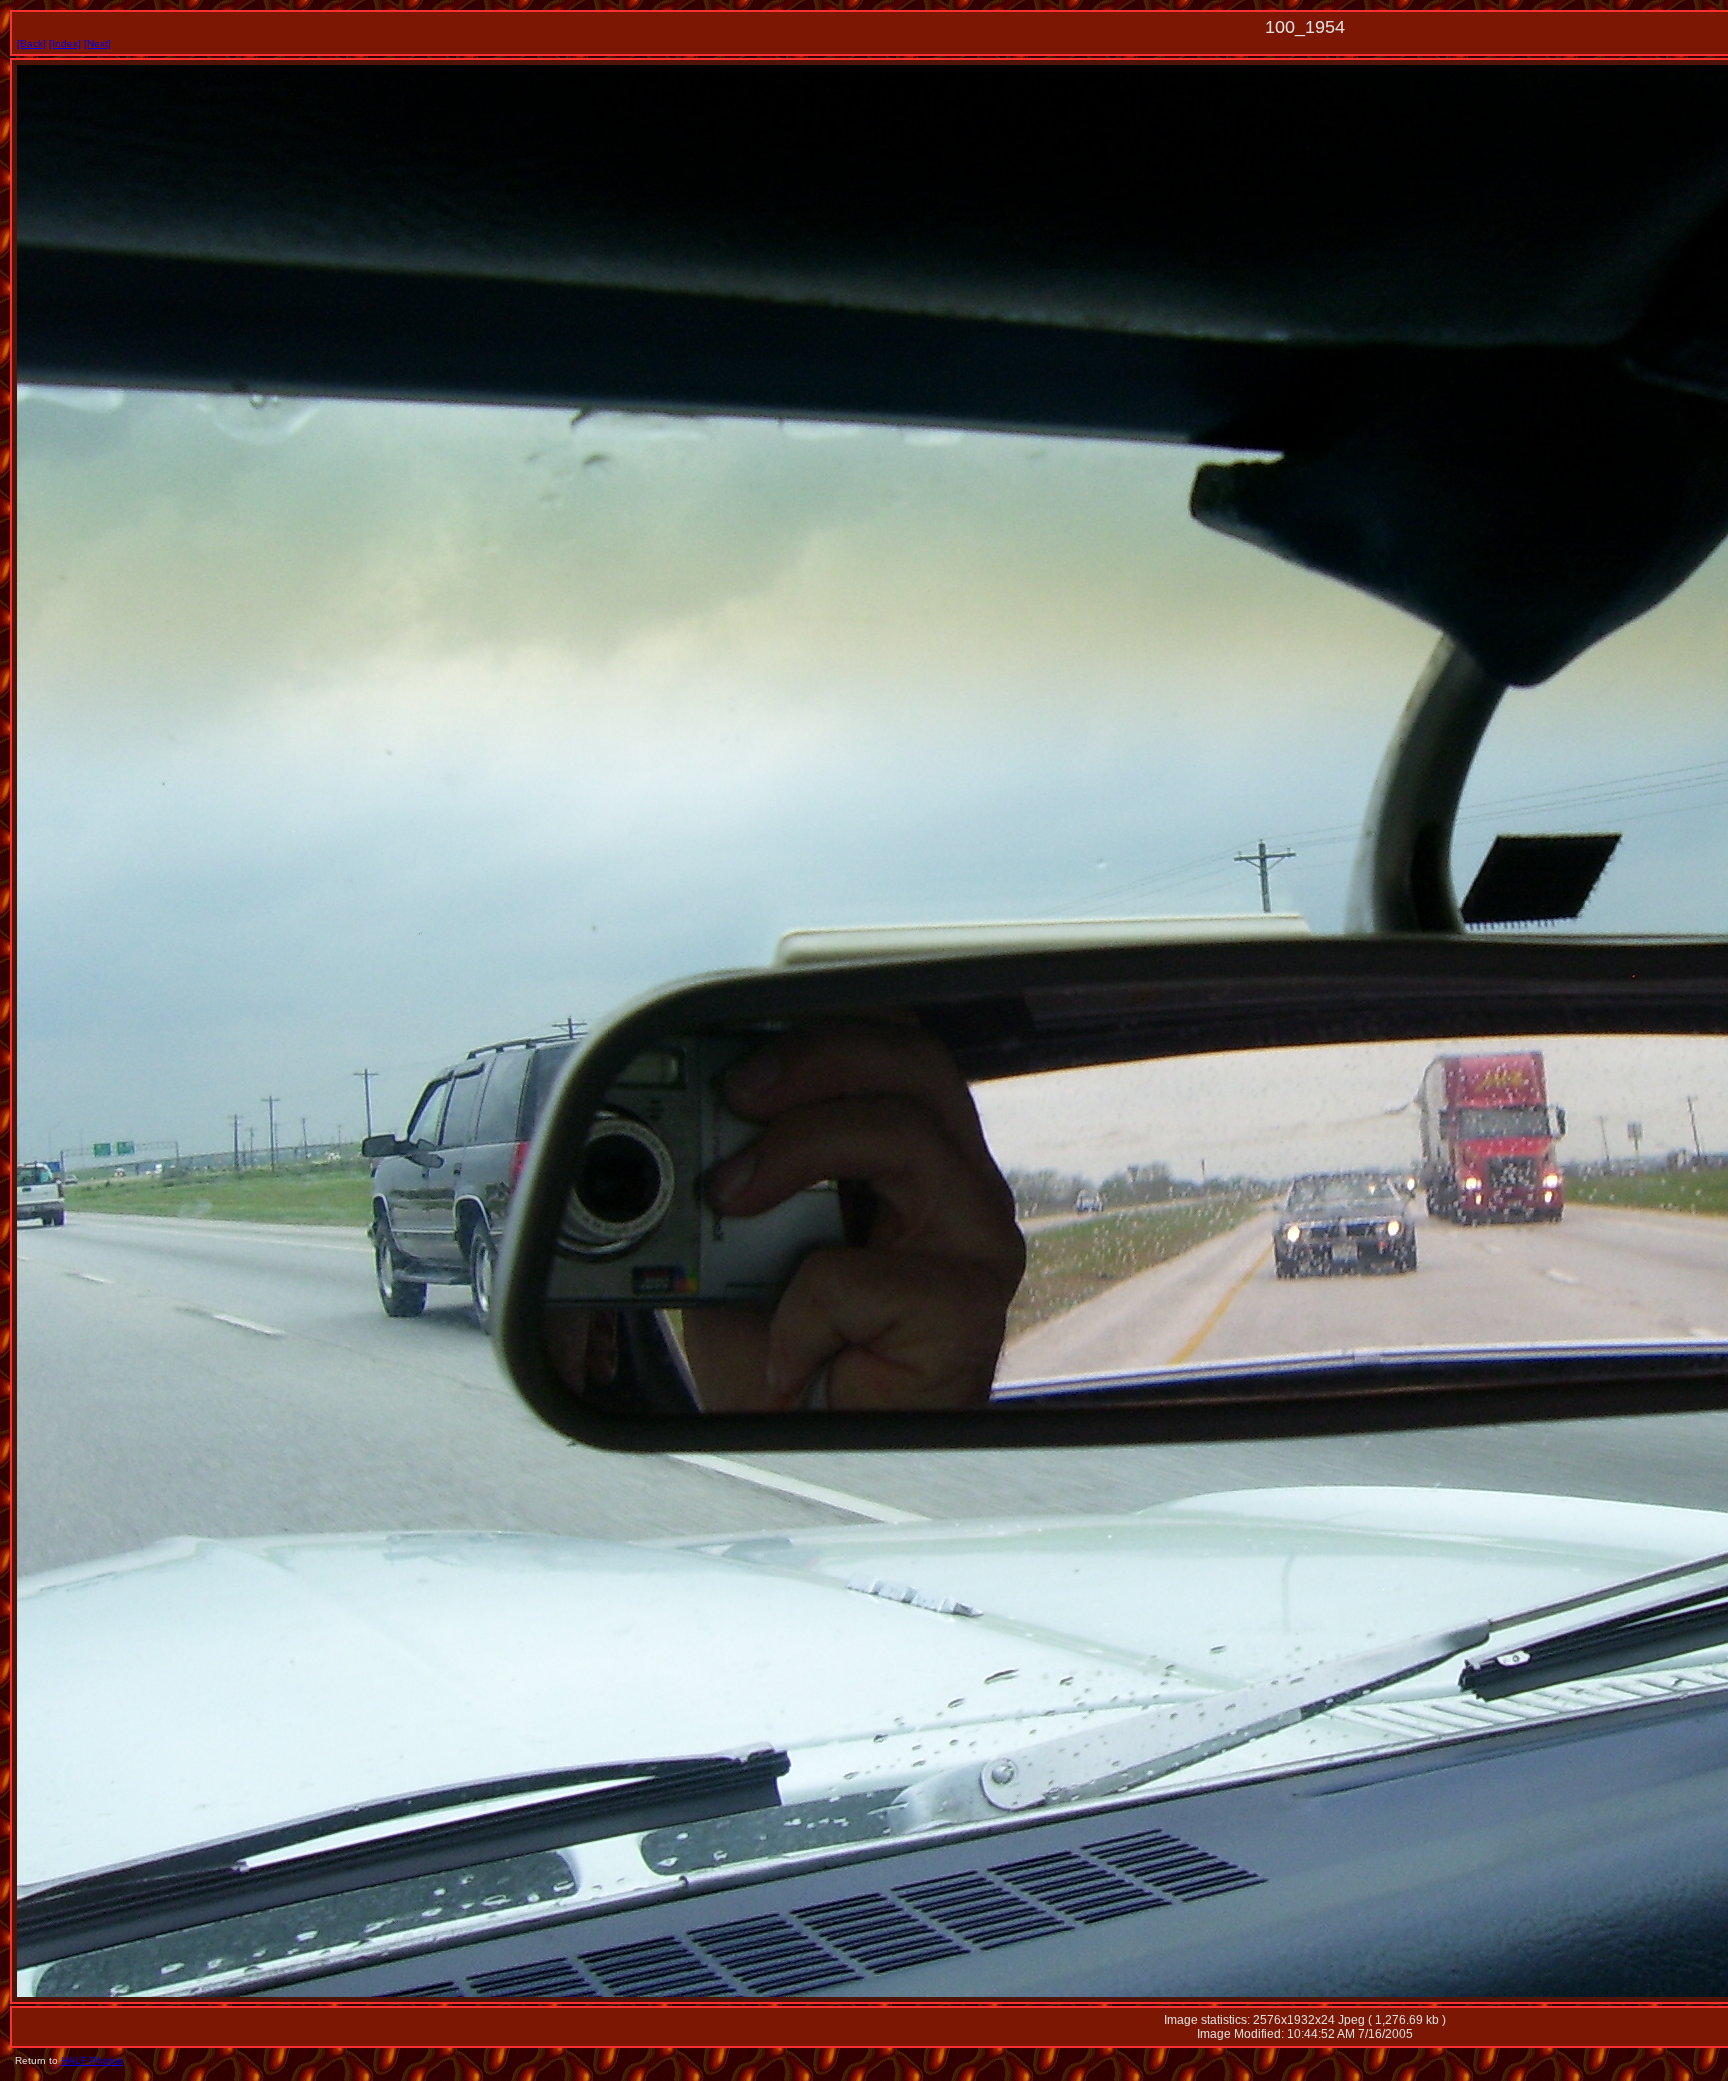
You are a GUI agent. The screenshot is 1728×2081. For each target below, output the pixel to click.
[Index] (65, 43)
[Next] (97, 43)
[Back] (31, 43)
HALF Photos (92, 2060)
